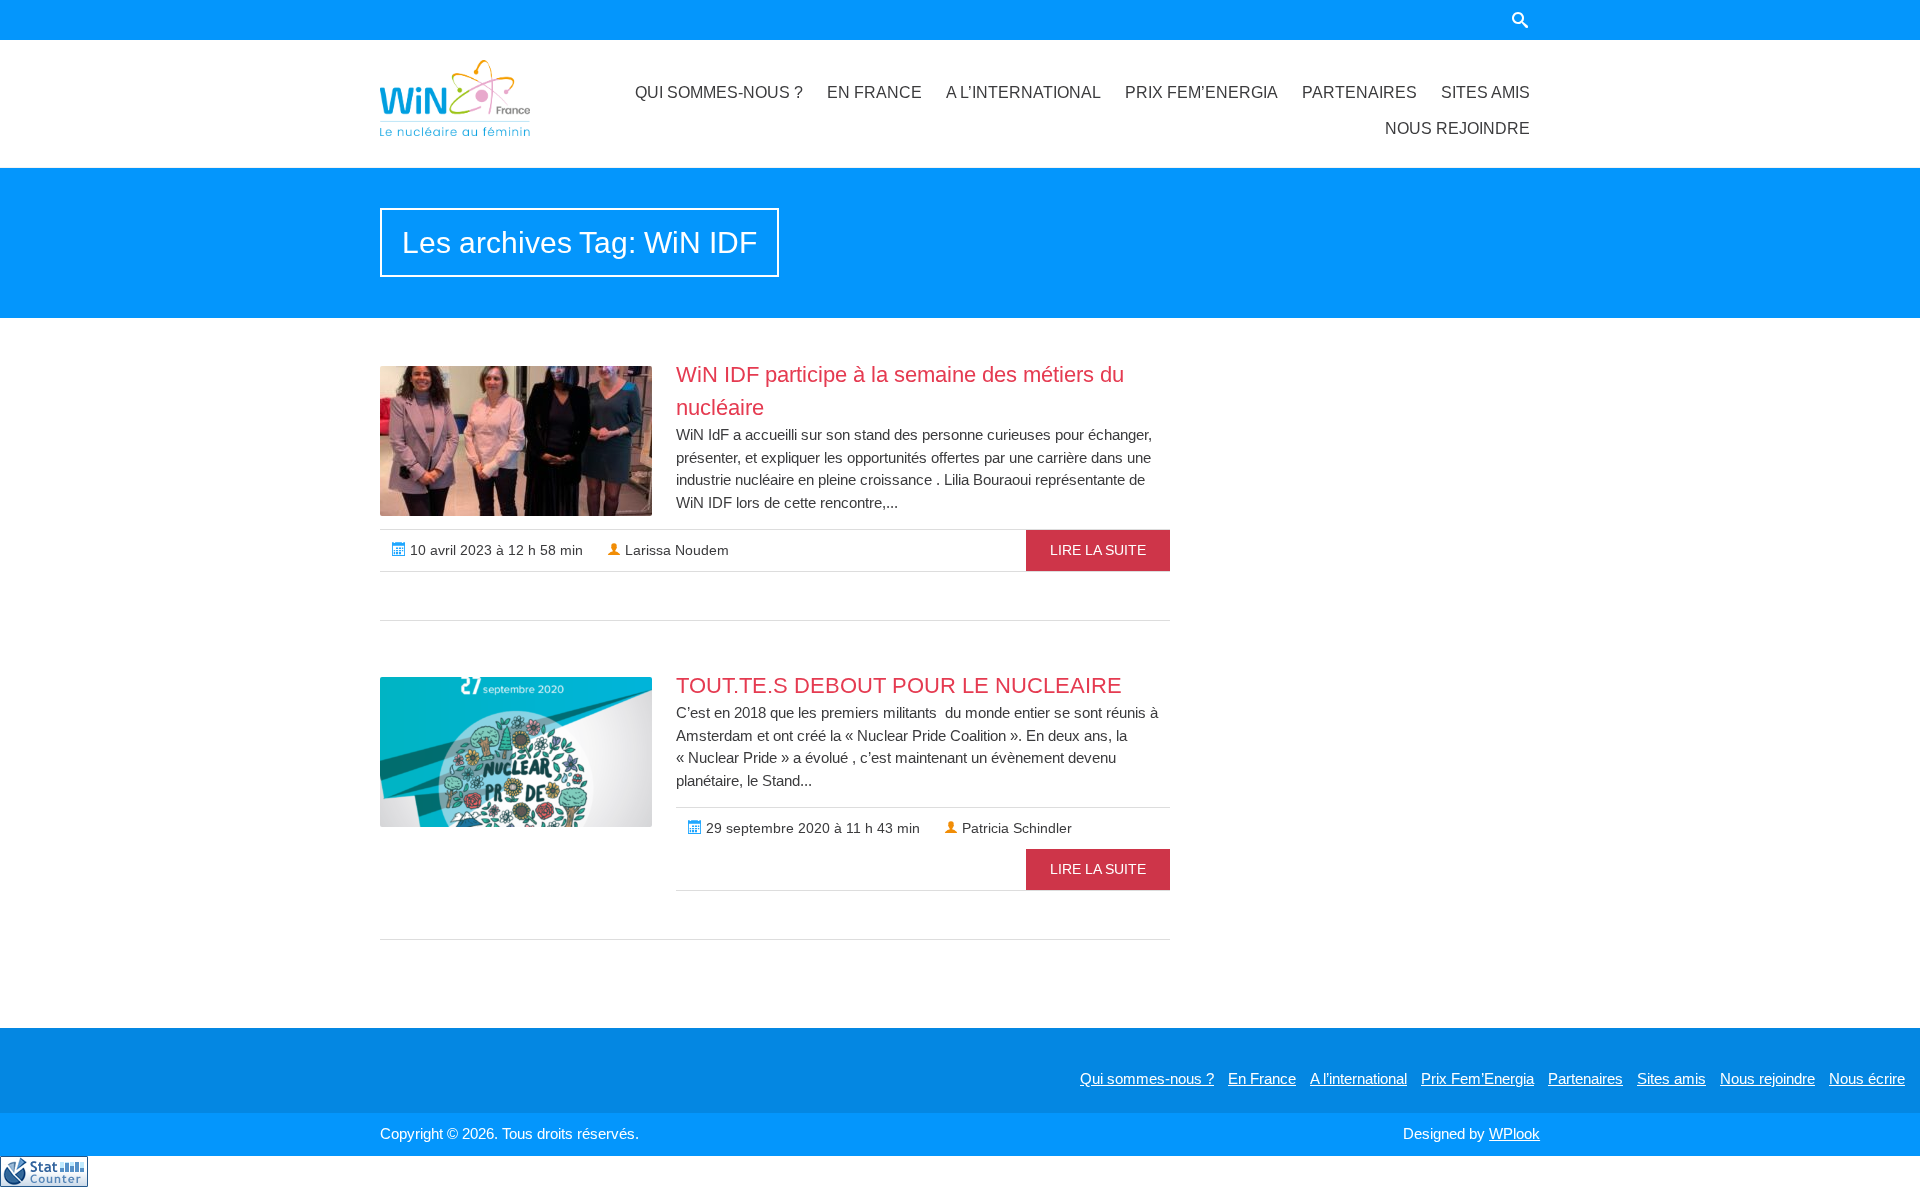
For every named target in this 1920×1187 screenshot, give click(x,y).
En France (874, 92)
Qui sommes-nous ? (719, 92)
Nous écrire (1867, 1078)
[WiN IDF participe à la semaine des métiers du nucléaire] (516, 441)
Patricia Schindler (1015, 828)
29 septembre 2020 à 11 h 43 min (811, 828)
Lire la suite (1098, 550)
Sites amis (1485, 92)
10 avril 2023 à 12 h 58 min (494, 550)
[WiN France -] (479, 98)
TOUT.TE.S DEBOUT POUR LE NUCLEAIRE (899, 685)
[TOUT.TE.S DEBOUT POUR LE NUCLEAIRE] (516, 752)
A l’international (1023, 92)
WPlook (1514, 1133)
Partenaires (1359, 92)
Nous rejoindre (1457, 128)
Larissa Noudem (675, 550)
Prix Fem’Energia (1201, 92)
